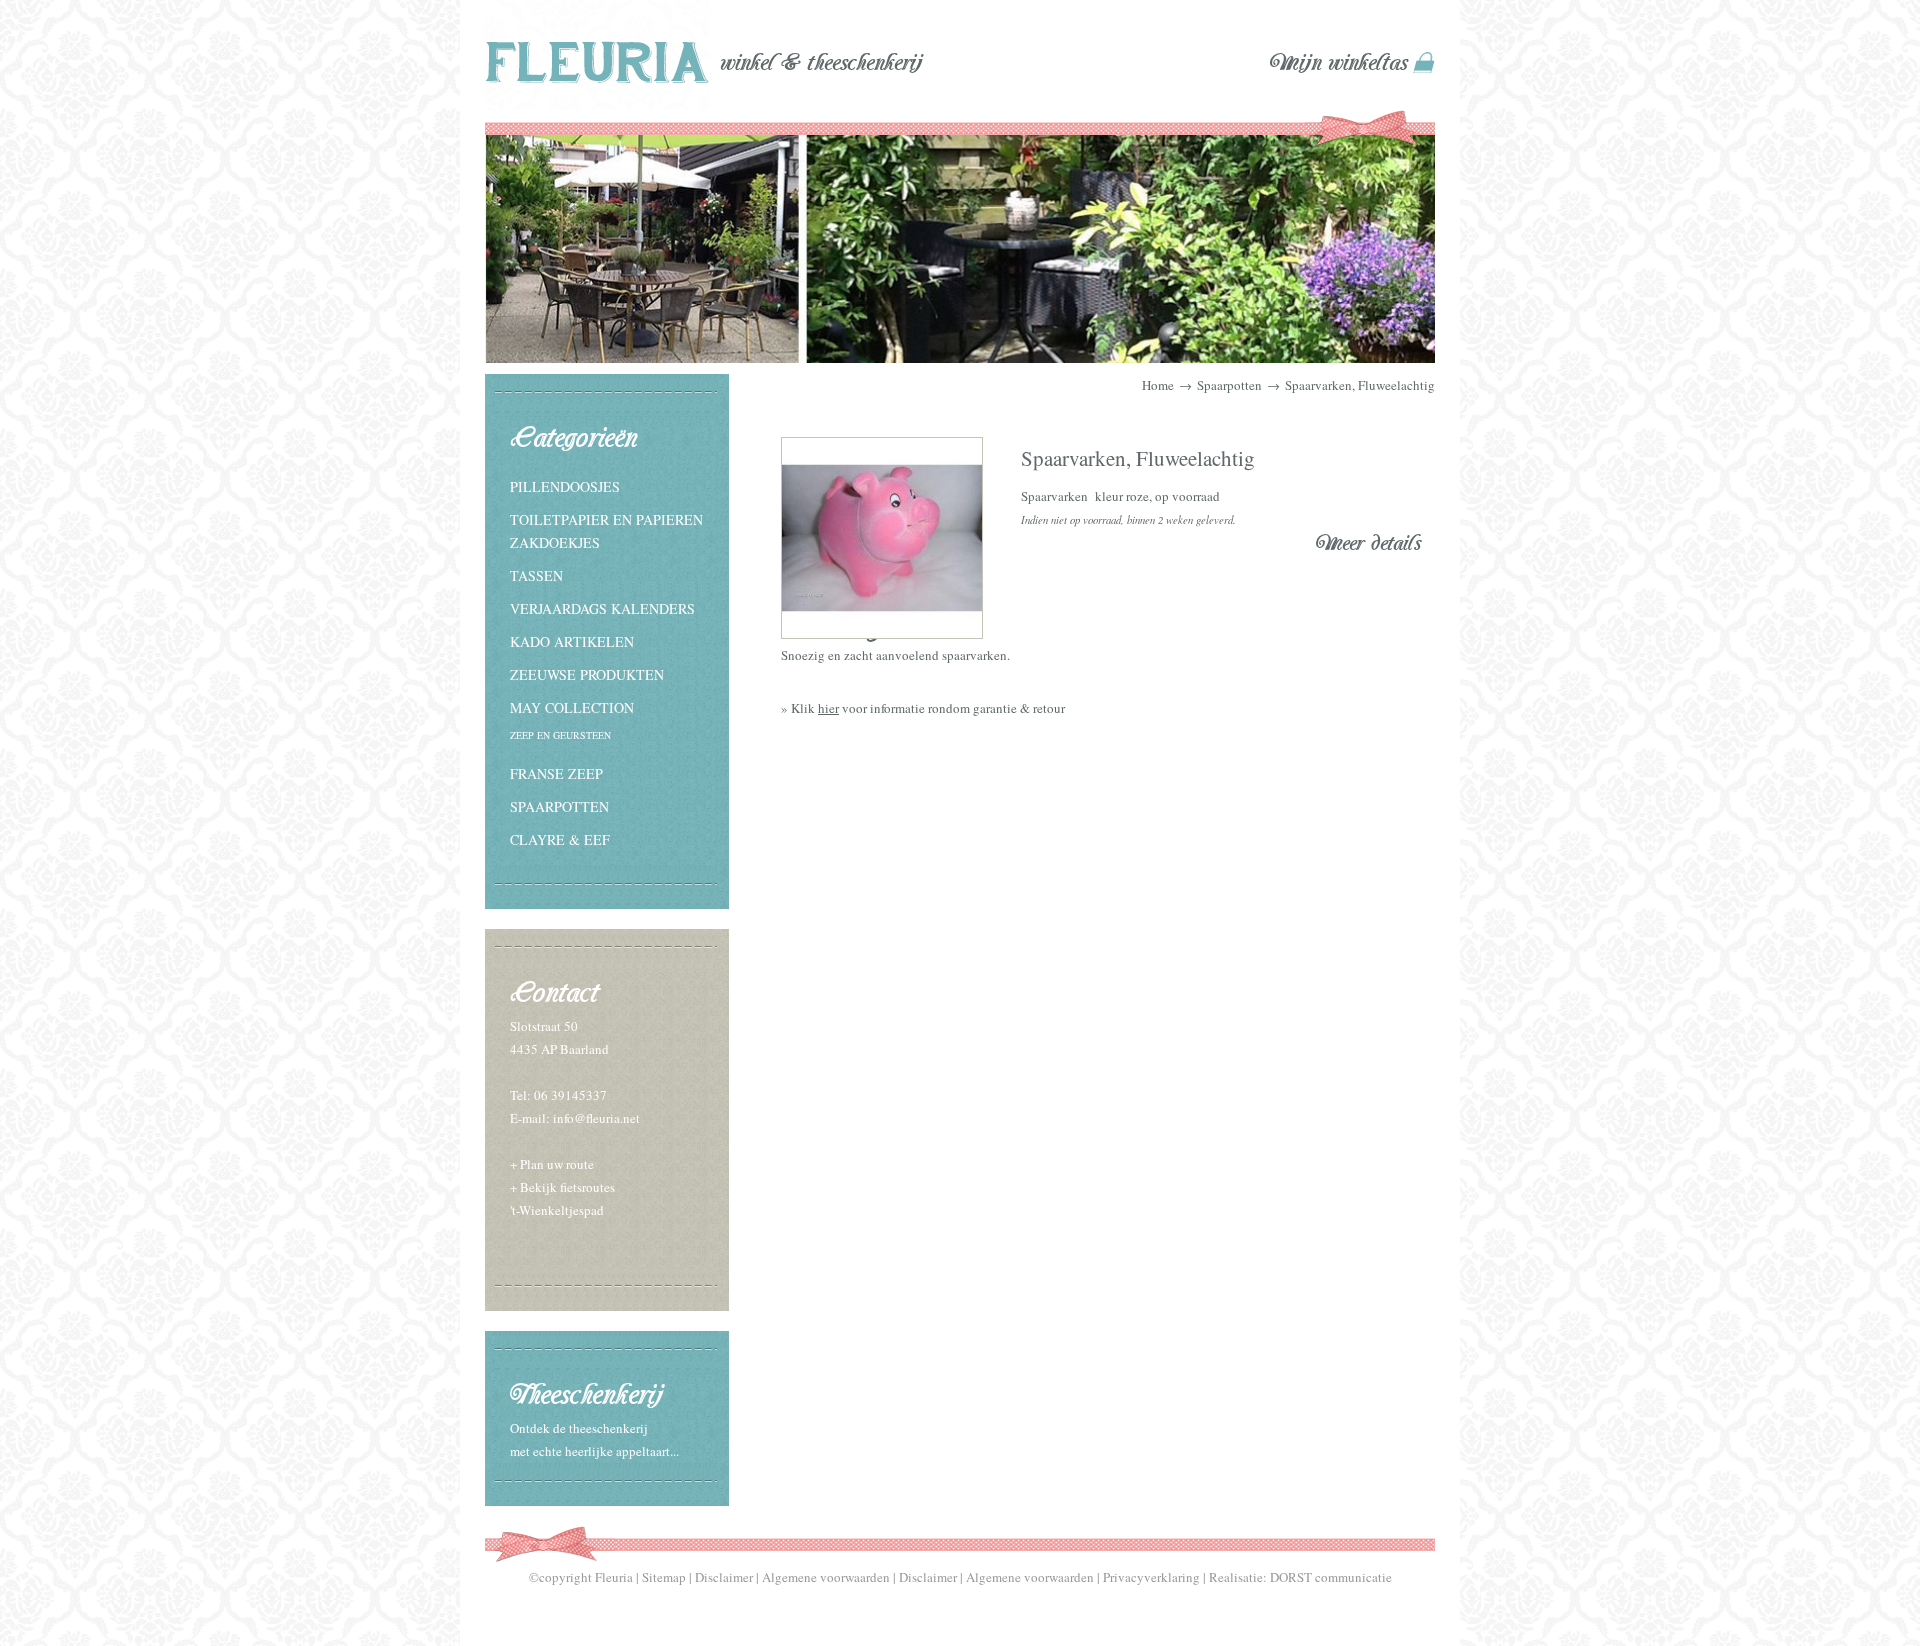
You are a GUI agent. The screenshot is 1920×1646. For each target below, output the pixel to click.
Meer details (1368, 543)
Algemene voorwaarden (826, 1577)
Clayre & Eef (560, 839)
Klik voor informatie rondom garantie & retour (928, 708)
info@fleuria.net (596, 1118)
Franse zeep (556, 773)
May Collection (572, 707)
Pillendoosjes (565, 486)
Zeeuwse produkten (587, 674)
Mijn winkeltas (1338, 63)
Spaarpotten (559, 806)
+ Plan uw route (552, 1164)
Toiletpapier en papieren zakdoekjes (606, 531)
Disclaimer (724, 1577)
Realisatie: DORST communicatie (1300, 1577)
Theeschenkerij (586, 1395)
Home (1158, 385)
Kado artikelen (572, 641)
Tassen (536, 575)
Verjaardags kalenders (602, 608)
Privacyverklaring (1151, 1577)
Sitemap (664, 1577)
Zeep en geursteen (560, 735)
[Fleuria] (597, 58)
